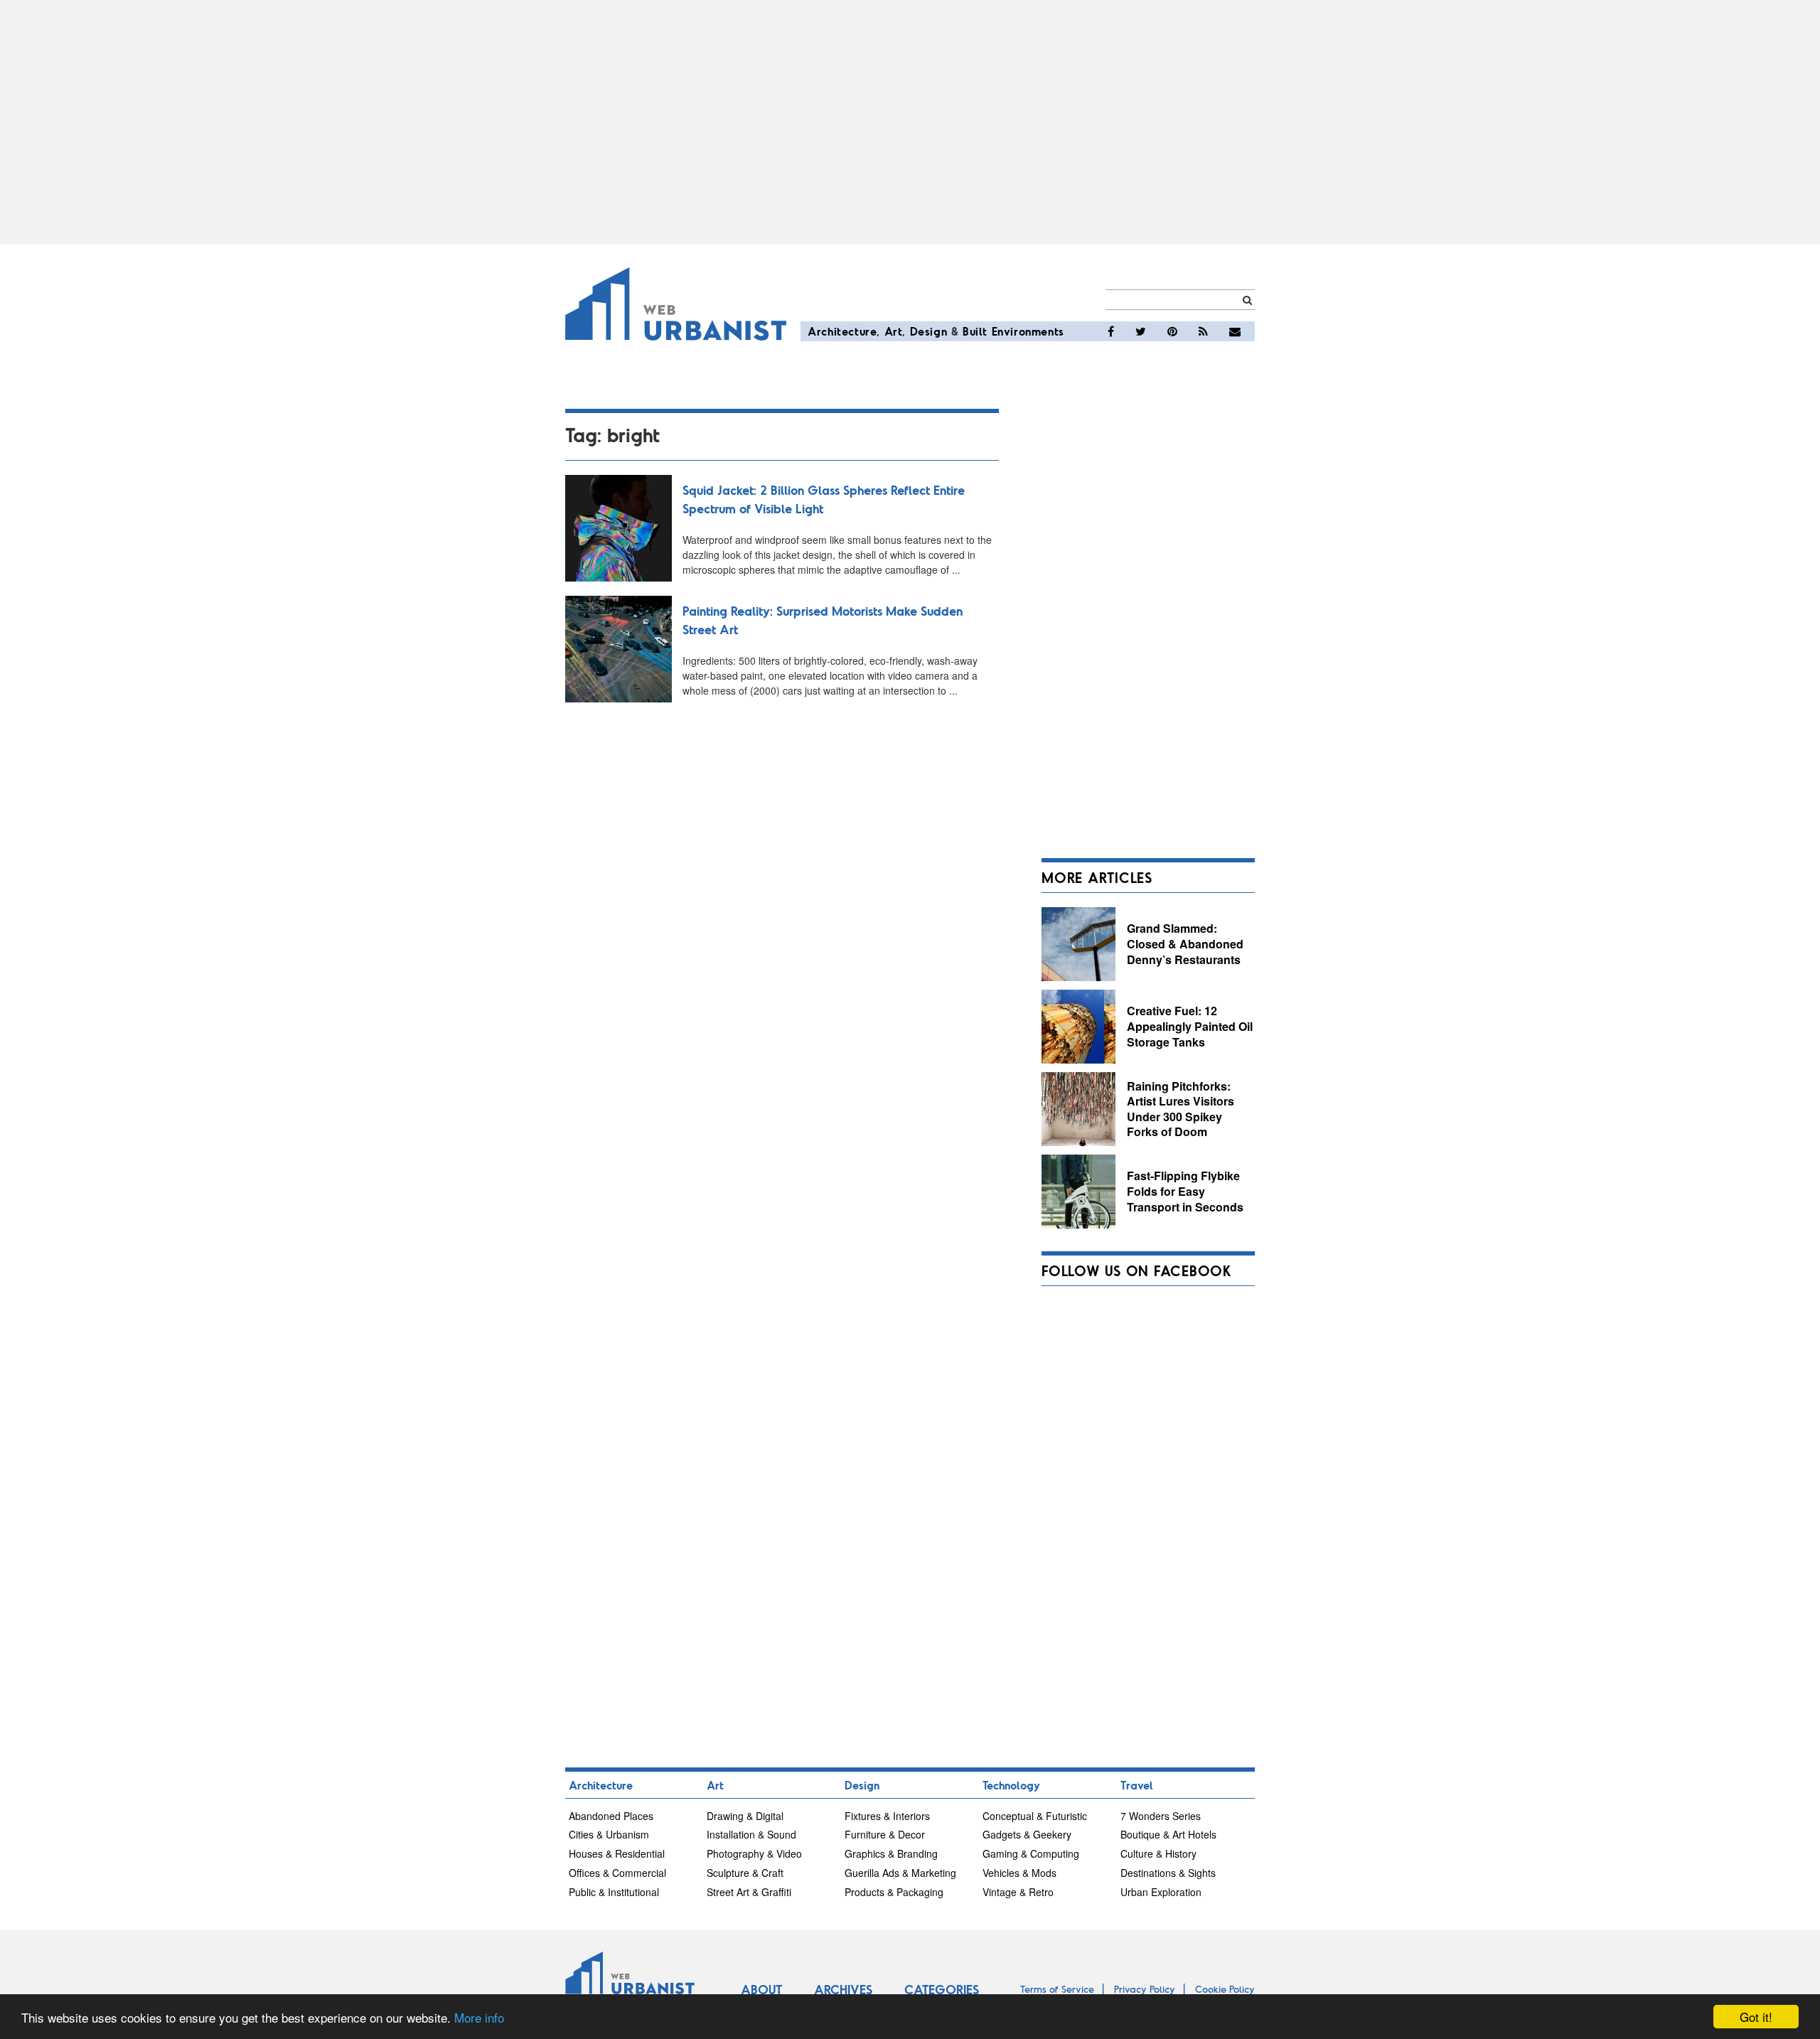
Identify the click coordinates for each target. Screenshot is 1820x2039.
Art (894, 331)
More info (479, 2017)
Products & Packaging (894, 1892)
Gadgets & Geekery (1027, 1834)
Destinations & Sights (1168, 1873)
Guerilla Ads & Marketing (900, 1873)
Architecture (842, 331)
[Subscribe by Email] (1235, 331)
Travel (1137, 1785)
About (761, 1989)
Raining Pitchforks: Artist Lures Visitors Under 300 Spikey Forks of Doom (1181, 1109)
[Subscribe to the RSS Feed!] (1203, 331)
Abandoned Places (611, 1816)
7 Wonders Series (1161, 1816)
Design (929, 331)
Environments (1028, 331)
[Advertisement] (910, 122)
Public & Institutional (614, 1892)
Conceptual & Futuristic (1035, 1816)
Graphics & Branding (891, 1853)
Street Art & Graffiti (749, 1892)
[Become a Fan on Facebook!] (1111, 331)
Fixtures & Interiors (887, 1816)
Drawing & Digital (745, 1816)
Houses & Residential (617, 1853)
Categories (942, 1989)
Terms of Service (1057, 1989)
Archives (843, 1989)
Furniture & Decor (885, 1834)
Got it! (1756, 2017)
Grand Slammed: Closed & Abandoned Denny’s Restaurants (1185, 943)
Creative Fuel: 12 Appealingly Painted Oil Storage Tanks (1190, 1026)
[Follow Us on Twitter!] (1141, 331)
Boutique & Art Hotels (1168, 1834)
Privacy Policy (1145, 1989)
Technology (1011, 1785)
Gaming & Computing (1031, 1853)
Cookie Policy (1225, 1989)
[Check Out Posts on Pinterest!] (1172, 331)
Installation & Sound (751, 1834)
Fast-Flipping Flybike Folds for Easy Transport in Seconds (1185, 1191)
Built (975, 331)
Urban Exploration (1161, 1892)
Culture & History (1158, 1853)
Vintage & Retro (1018, 1892)
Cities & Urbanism (609, 1834)
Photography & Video (754, 1853)
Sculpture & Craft (745, 1873)
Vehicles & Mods (1019, 1873)
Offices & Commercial (617, 1873)
